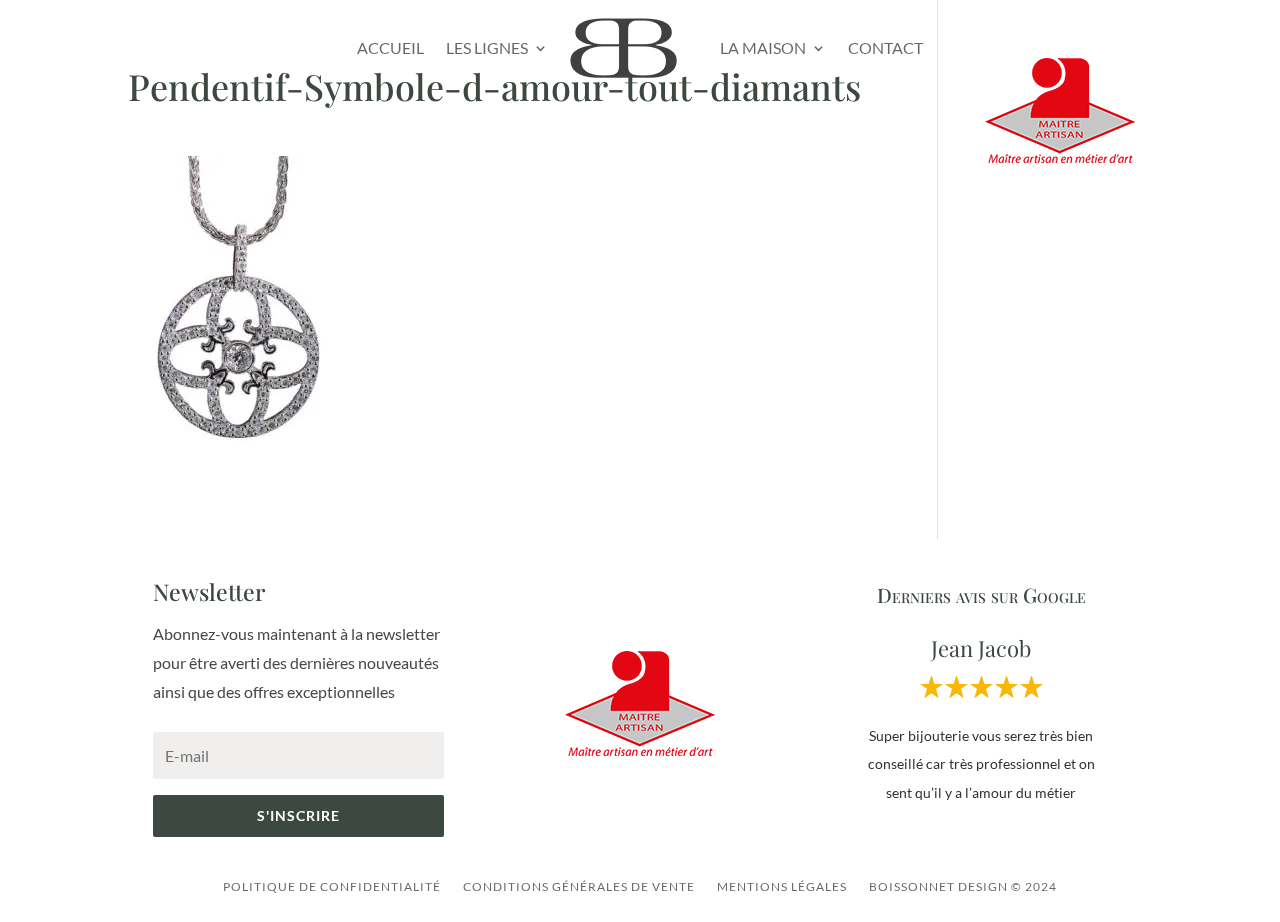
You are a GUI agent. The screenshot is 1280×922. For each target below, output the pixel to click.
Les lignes (487, 47)
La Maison (763, 47)
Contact (885, 47)
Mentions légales (782, 886)
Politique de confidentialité (332, 886)
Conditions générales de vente (579, 886)
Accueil (390, 47)
